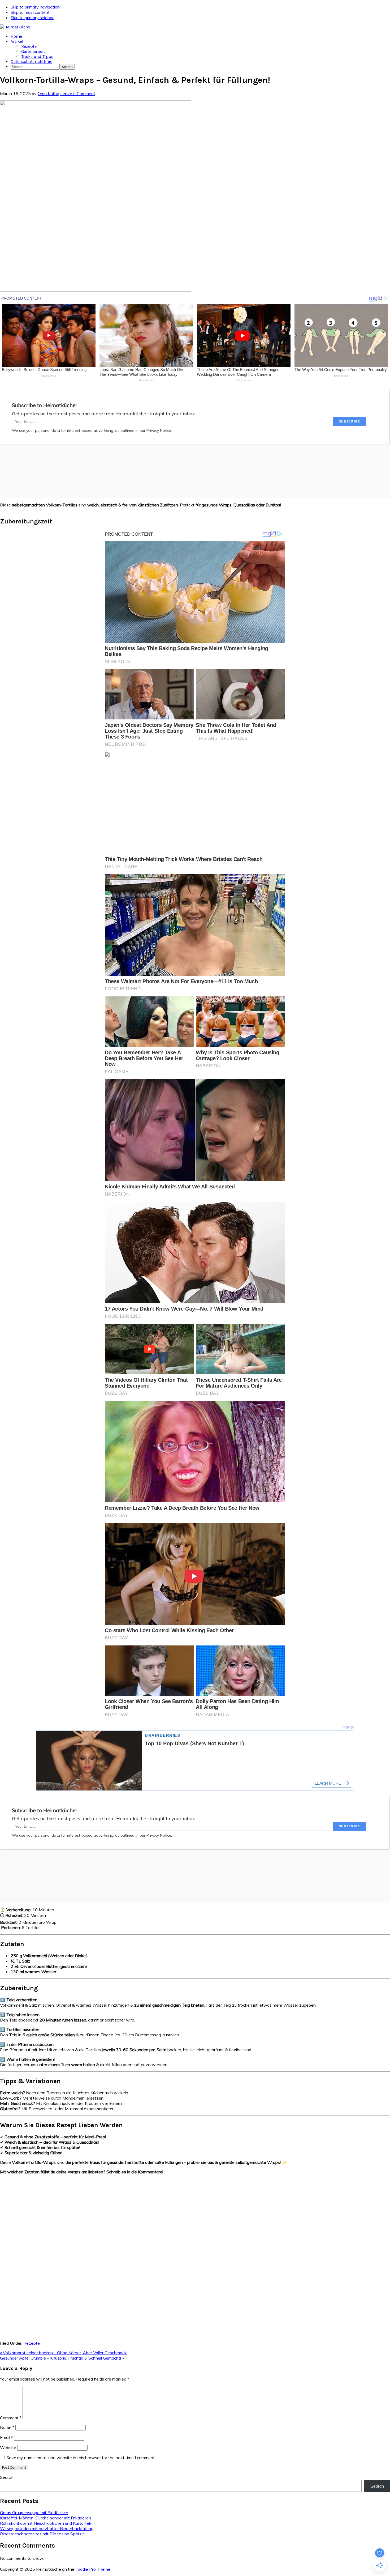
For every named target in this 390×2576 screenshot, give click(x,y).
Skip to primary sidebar (32, 18)
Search (7, 2477)
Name (7, 2427)
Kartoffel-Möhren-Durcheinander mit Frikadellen (45, 2518)
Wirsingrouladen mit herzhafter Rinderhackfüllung (47, 2528)
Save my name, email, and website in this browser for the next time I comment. (81, 2458)
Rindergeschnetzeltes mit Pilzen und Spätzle (42, 2534)
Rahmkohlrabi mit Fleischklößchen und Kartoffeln (46, 2523)
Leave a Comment (78, 93)
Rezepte (32, 2343)
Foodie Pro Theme (93, 2569)
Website (8, 2447)
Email (6, 2437)
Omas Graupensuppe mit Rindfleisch (34, 2513)
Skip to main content (30, 12)
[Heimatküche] (15, 27)
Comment (11, 2418)
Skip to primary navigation (35, 7)
